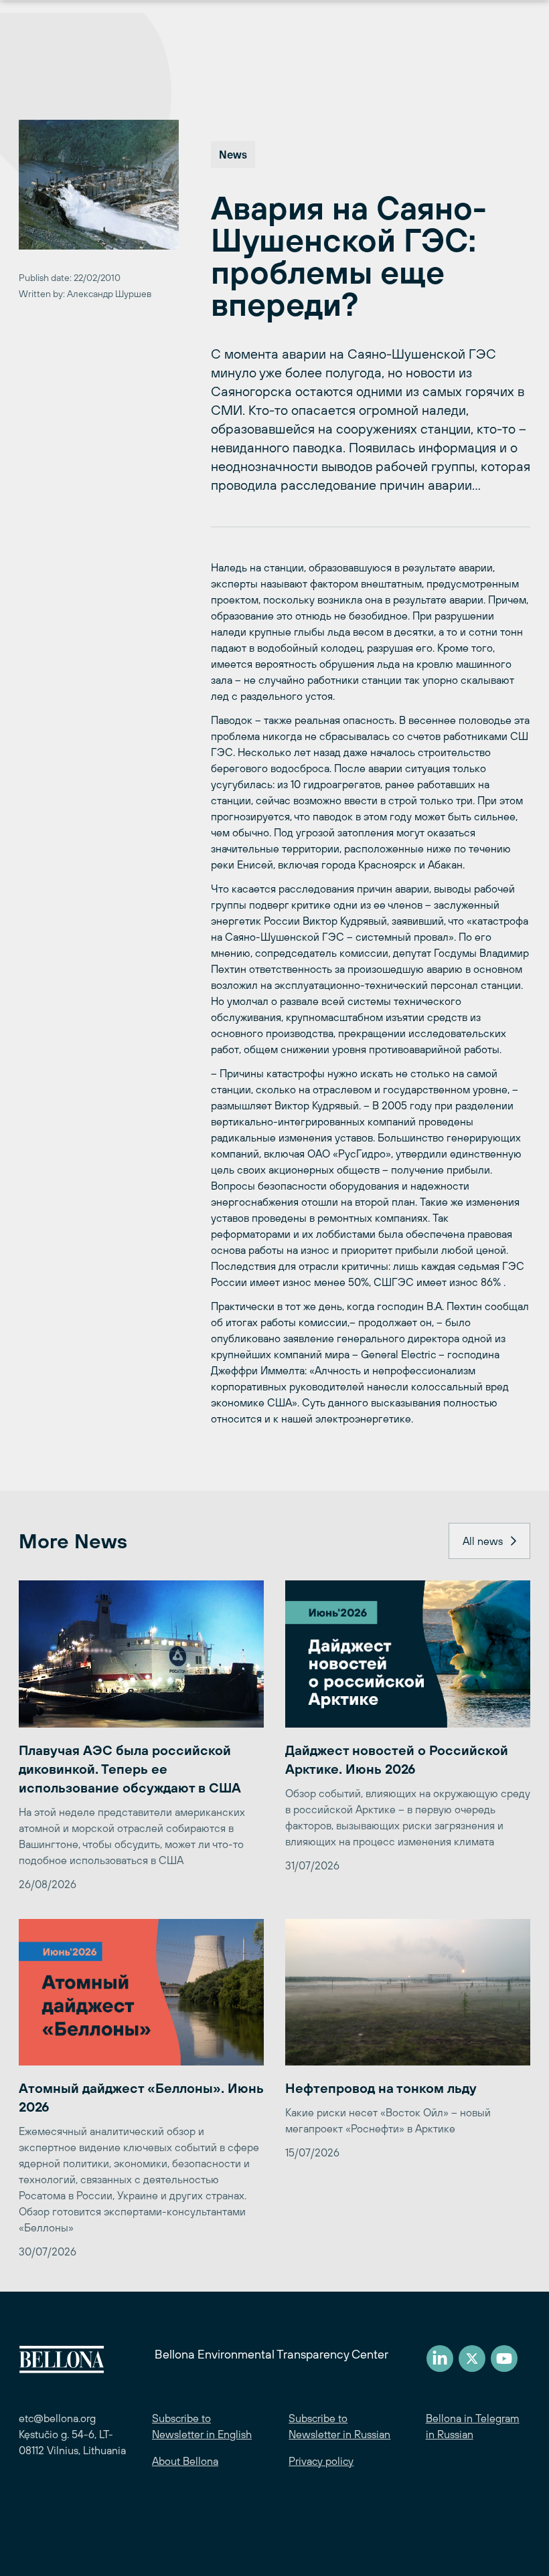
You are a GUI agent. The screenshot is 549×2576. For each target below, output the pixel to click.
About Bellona (185, 2461)
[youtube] (504, 2359)
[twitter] (472, 2359)
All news (483, 1541)
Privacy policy (321, 2461)
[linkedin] (440, 2359)
